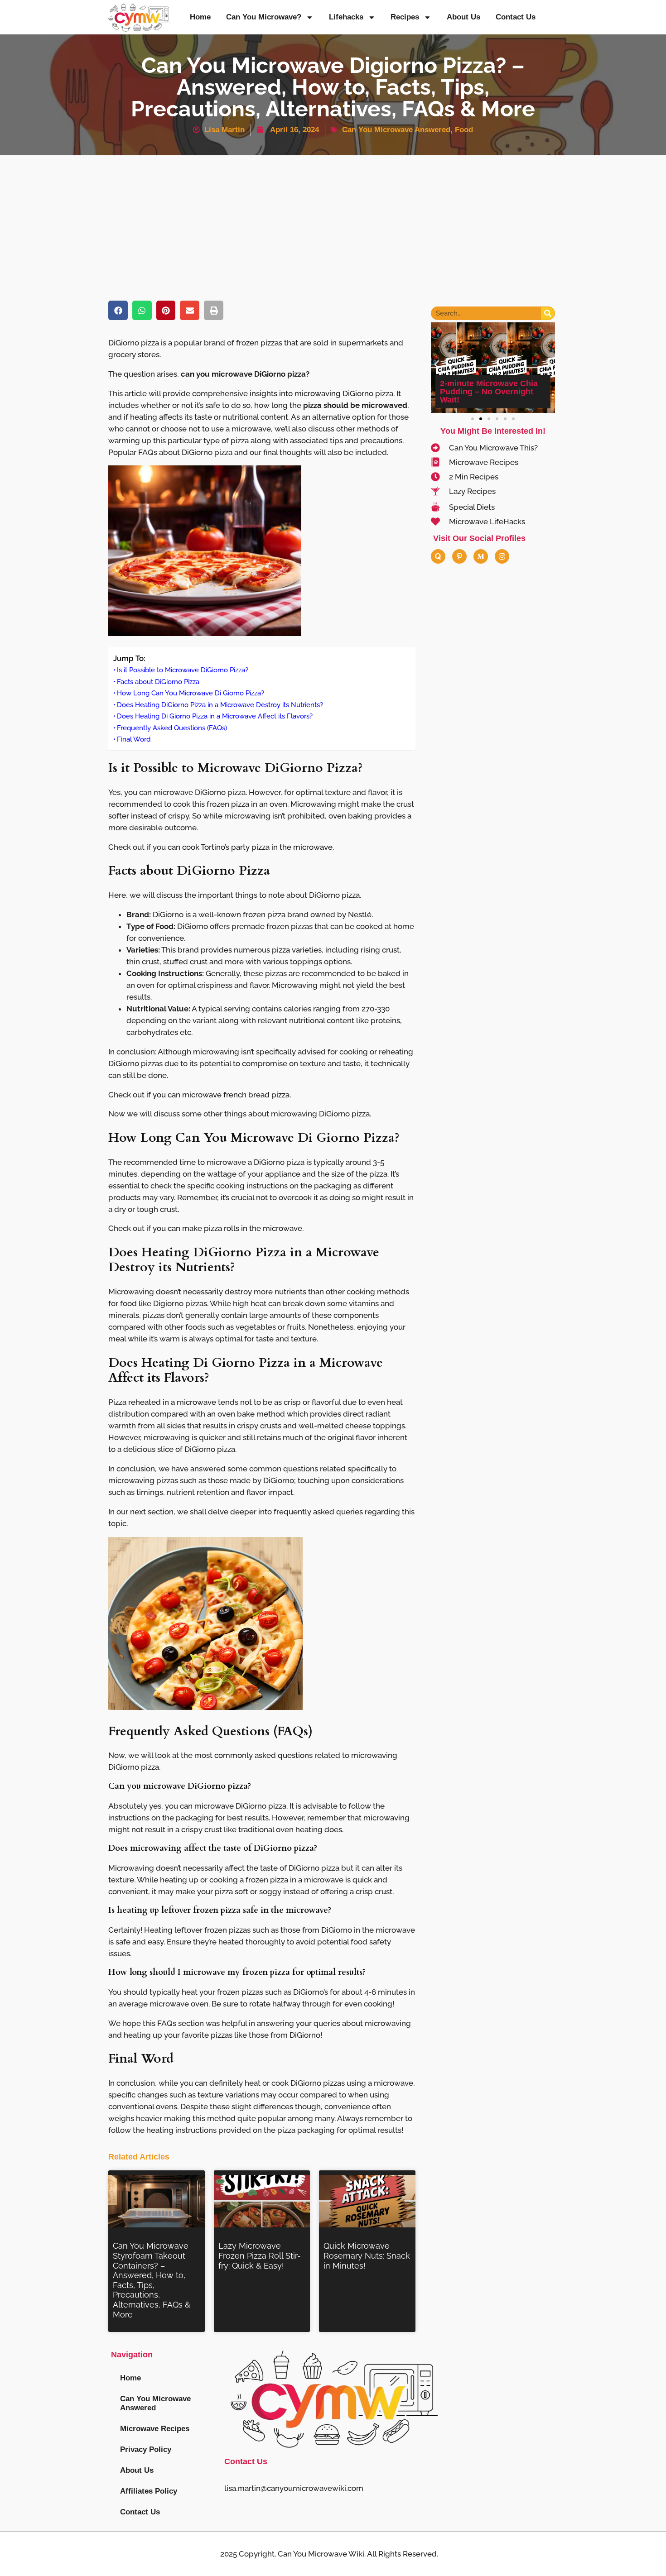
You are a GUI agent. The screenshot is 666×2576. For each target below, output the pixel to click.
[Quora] (438, 556)
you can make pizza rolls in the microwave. (228, 1228)
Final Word (134, 739)
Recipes (405, 17)
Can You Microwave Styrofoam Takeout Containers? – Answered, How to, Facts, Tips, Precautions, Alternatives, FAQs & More (152, 2280)
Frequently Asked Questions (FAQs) (172, 728)
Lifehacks (346, 17)
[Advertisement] (333, 223)
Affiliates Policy (149, 2491)
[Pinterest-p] (459, 556)
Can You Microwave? (264, 17)
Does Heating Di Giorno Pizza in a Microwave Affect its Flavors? (215, 716)
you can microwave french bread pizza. (222, 1095)
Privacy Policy (146, 2449)
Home (200, 17)
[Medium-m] (481, 556)
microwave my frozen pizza (236, 1972)
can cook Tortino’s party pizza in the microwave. (251, 847)
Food (464, 130)
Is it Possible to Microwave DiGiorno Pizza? (183, 670)
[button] (118, 310)
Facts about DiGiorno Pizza (158, 682)
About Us (463, 17)
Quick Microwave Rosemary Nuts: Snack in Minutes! (367, 2255)
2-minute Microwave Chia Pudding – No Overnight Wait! (489, 392)
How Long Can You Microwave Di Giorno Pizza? (191, 693)
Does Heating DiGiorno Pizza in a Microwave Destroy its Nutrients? (220, 705)
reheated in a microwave (172, 1402)
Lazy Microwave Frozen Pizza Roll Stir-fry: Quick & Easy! (260, 2255)
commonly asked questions (263, 1755)
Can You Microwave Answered (396, 130)
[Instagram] (502, 556)
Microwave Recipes (155, 2429)
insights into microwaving (295, 393)
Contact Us (516, 17)
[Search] (548, 313)
